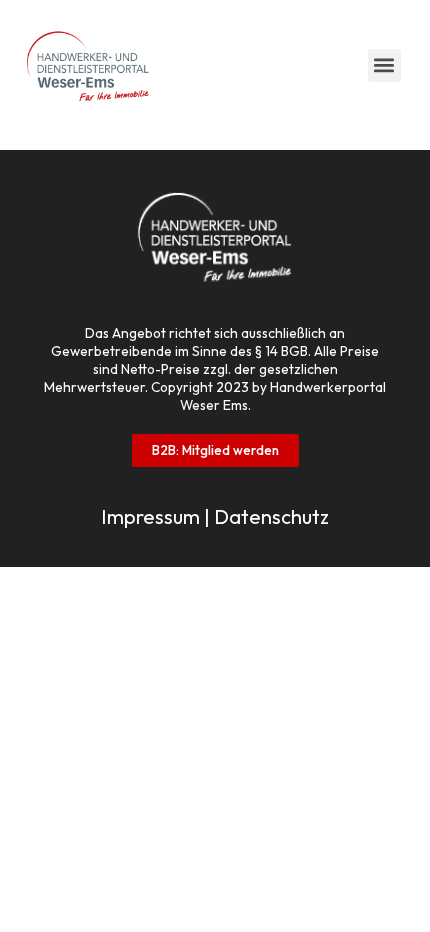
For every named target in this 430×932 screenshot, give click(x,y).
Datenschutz (271, 516)
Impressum (150, 516)
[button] (384, 65)
